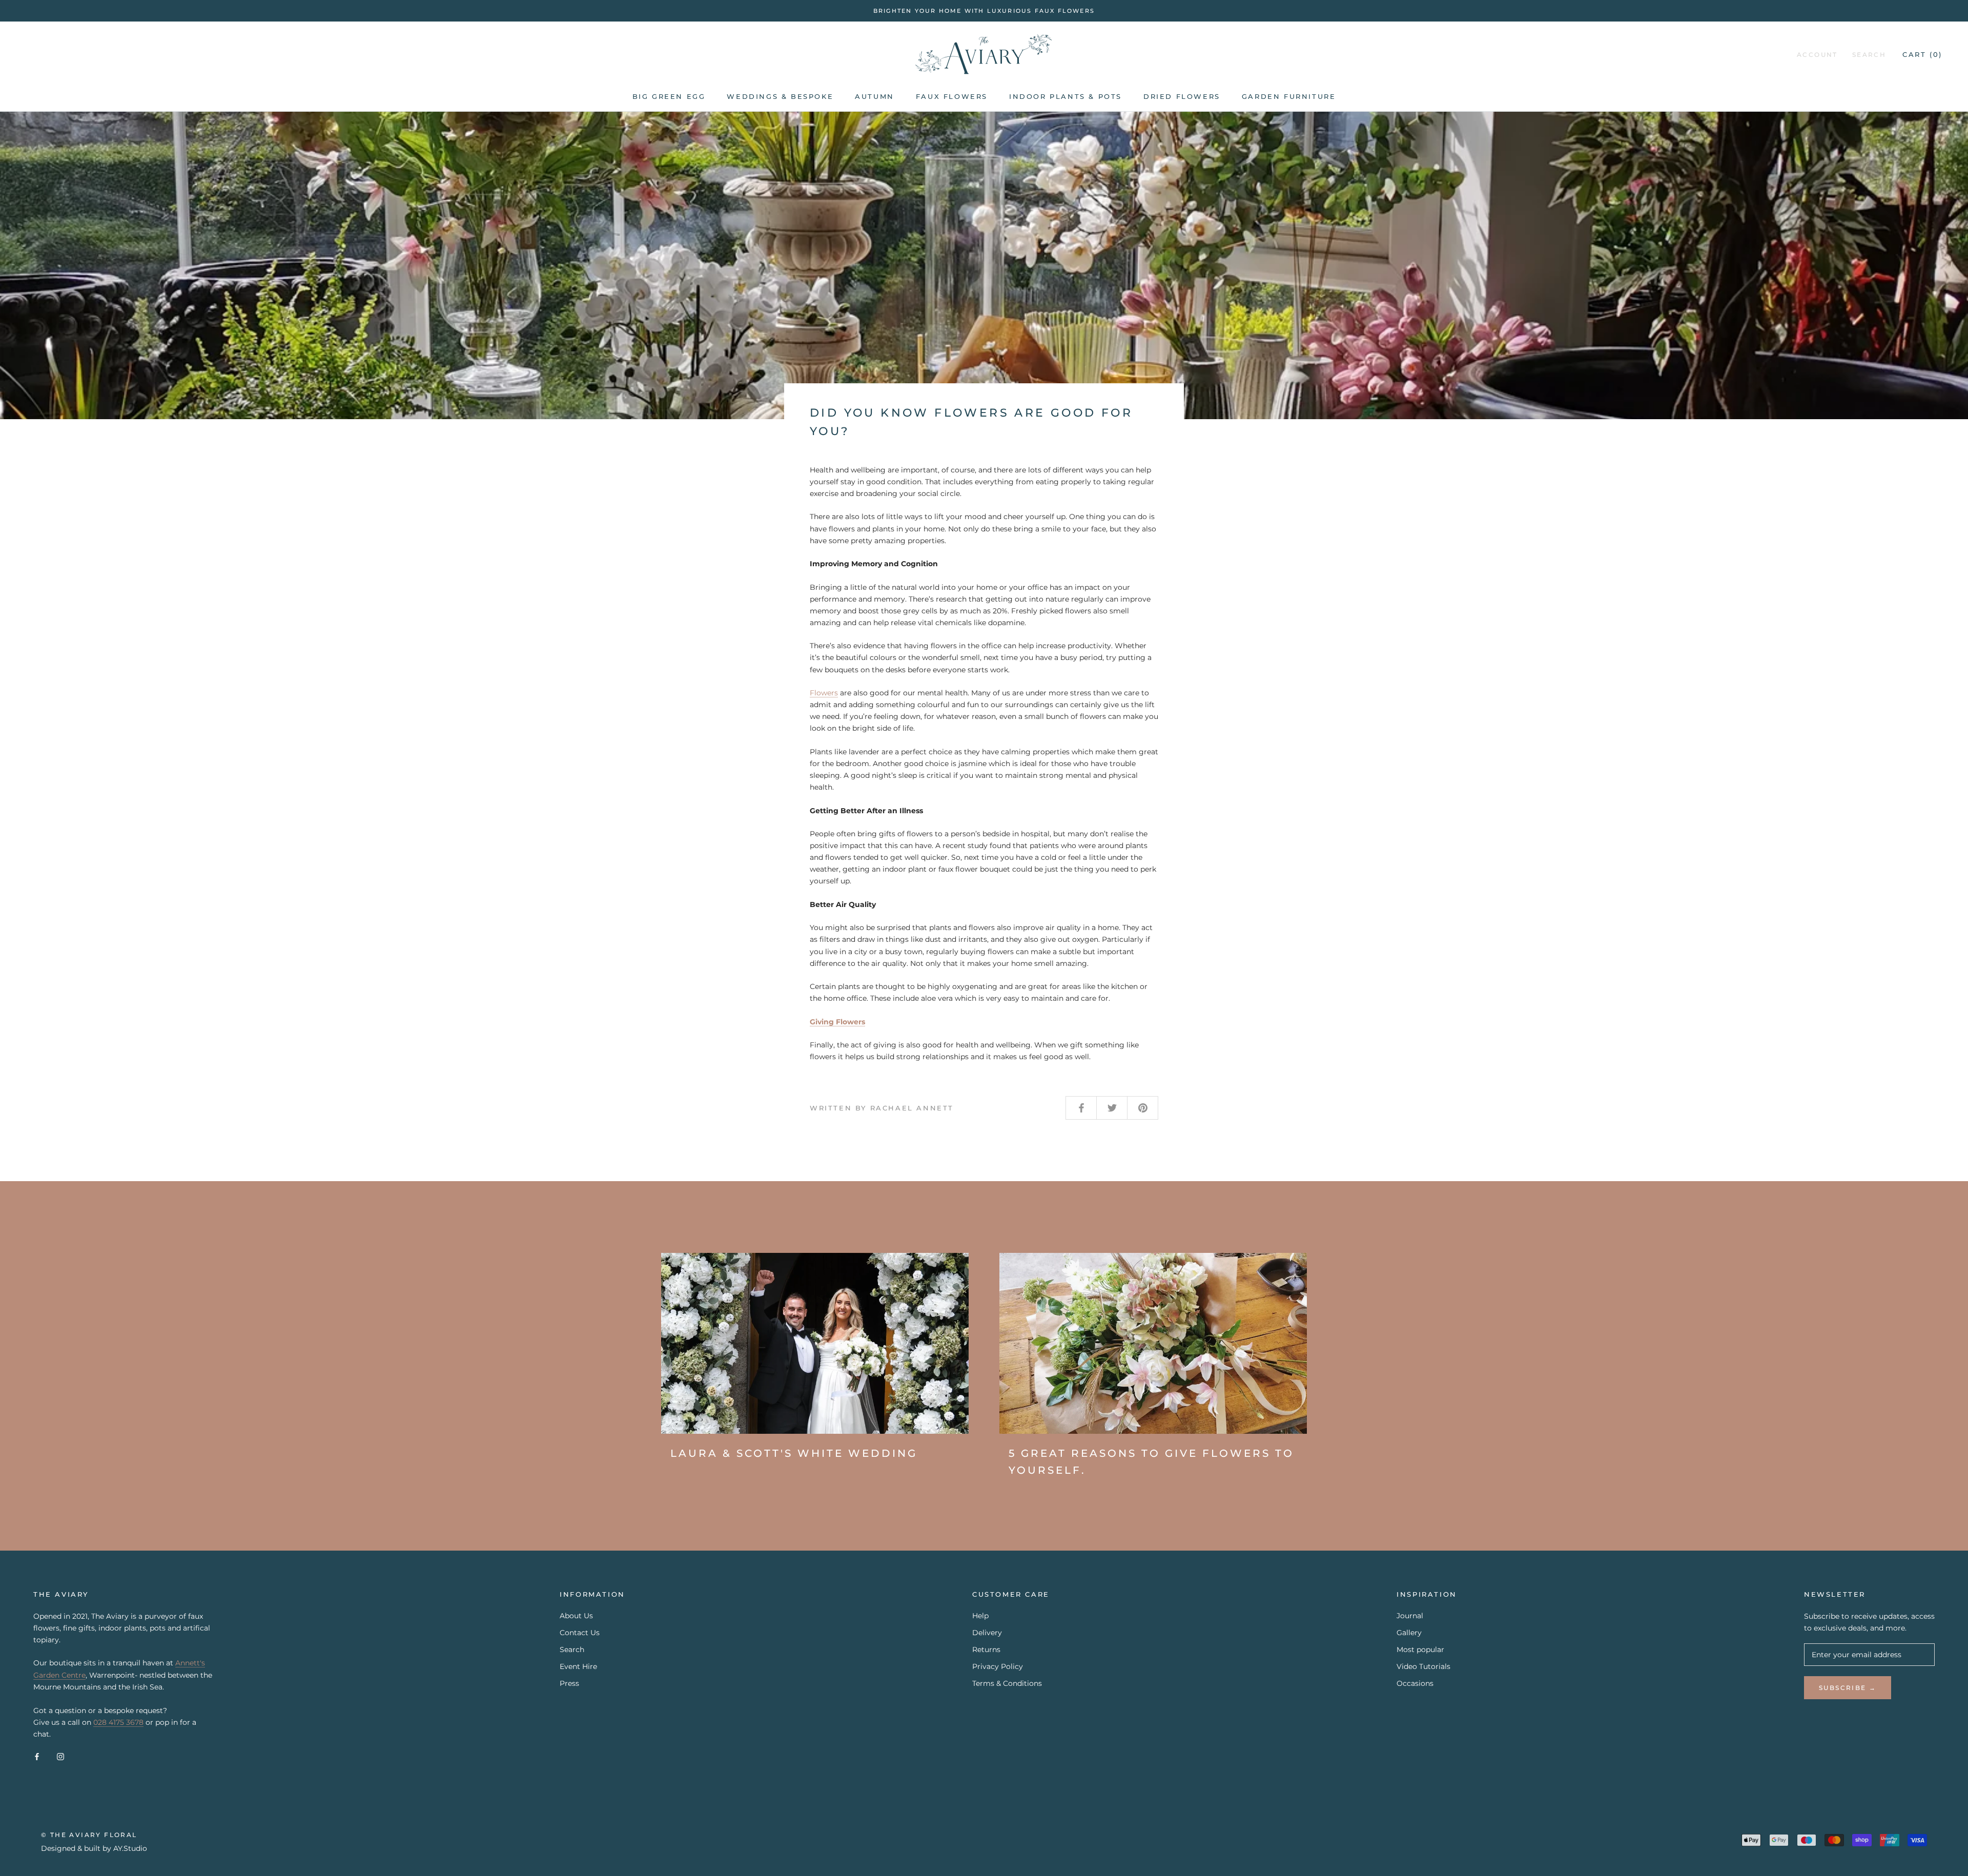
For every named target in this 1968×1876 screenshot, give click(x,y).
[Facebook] (37, 1756)
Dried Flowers (1182, 96)
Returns (986, 1650)
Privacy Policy (998, 1666)
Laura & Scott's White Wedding (794, 1453)
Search (1869, 55)
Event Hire (578, 1666)
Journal (1410, 1616)
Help (980, 1616)
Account (1817, 55)
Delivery (987, 1633)
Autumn (875, 96)
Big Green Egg (669, 96)
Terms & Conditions (1007, 1683)
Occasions (1415, 1683)
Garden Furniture (1289, 96)
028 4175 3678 (118, 1722)
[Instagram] (60, 1756)
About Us (576, 1616)
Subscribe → (1848, 1688)
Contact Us (580, 1633)
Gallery (1409, 1633)
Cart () (1922, 55)
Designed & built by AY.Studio (94, 1848)
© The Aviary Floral (89, 1835)
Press (569, 1683)
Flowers (824, 693)
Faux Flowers (952, 96)
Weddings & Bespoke (780, 96)
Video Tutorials (1423, 1666)
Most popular (1420, 1650)
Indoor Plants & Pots (1065, 96)
